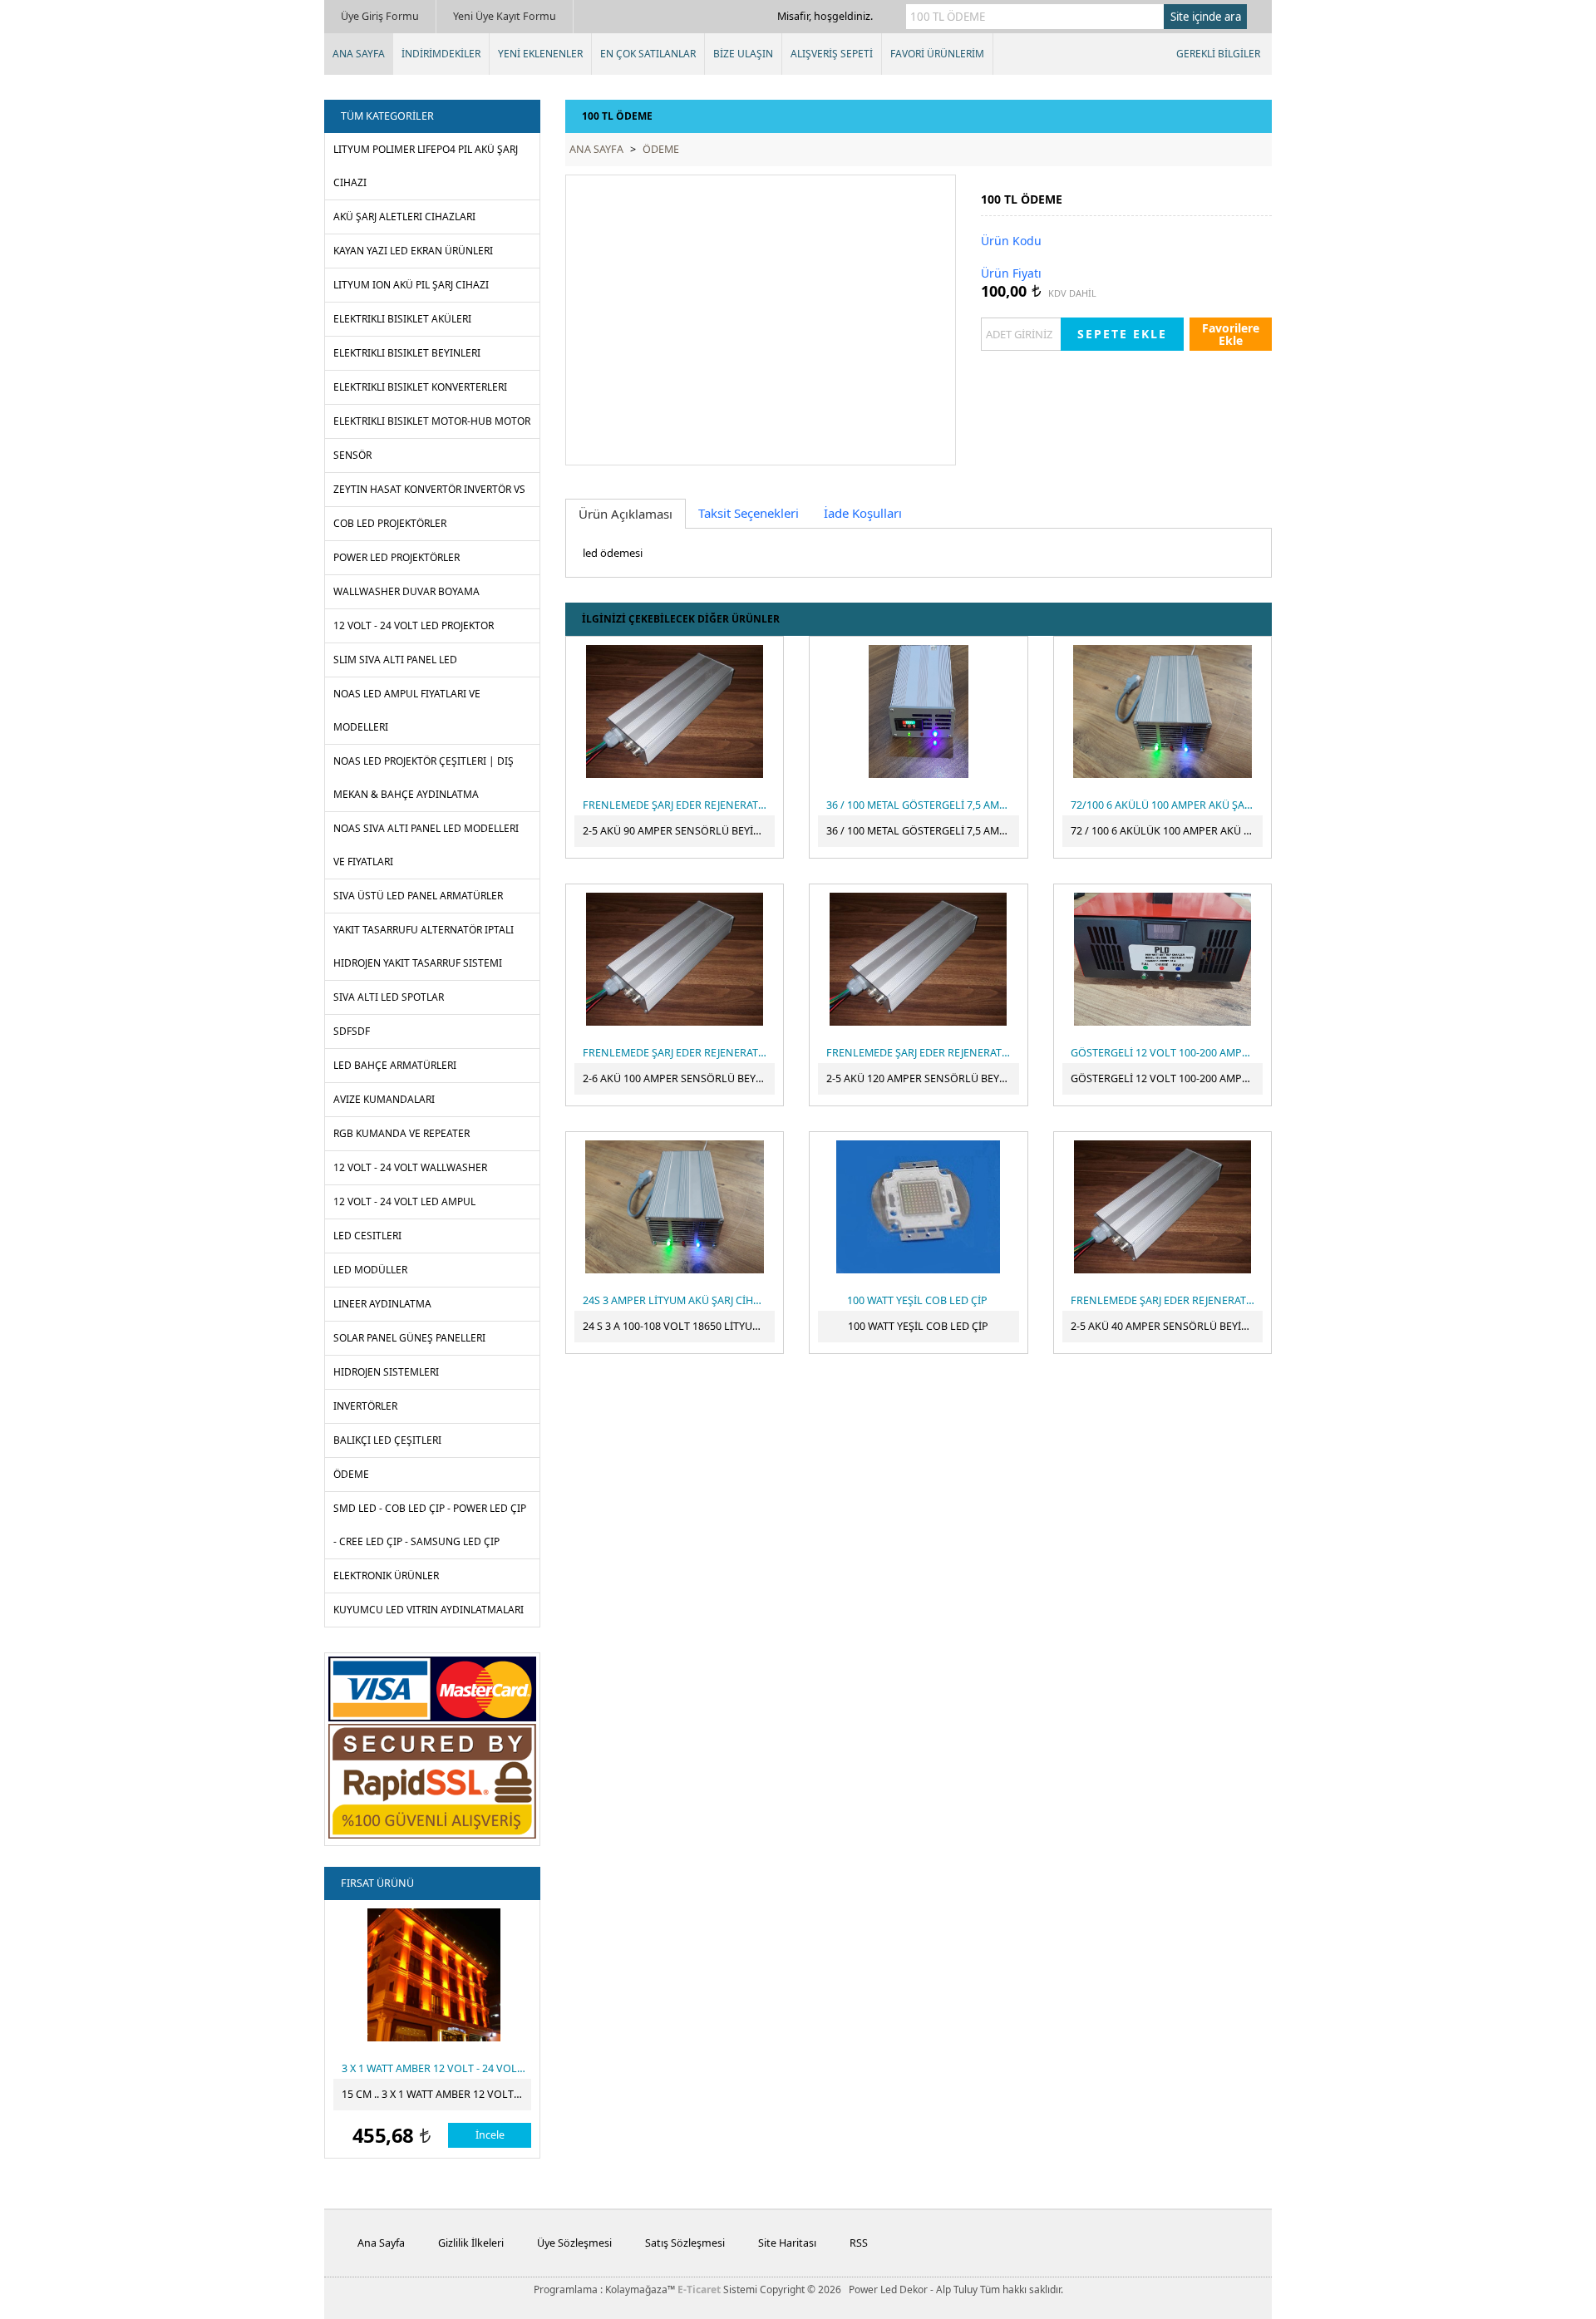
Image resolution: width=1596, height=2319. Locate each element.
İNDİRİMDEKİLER (441, 54)
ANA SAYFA (359, 54)
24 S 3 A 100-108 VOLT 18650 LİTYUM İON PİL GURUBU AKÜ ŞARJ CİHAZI (679, 1326)
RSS (859, 2243)
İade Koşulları (863, 513)
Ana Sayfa (381, 2243)
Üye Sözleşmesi (574, 2243)
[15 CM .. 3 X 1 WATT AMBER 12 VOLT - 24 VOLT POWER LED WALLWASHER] (433, 1975)
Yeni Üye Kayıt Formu (505, 16)
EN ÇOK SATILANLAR (648, 54)
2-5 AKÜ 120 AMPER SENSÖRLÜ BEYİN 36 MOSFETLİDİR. (922, 1078)
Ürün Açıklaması (626, 514)
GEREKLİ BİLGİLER (1218, 54)
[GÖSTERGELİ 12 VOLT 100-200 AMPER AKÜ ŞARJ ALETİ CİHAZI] (1163, 959)
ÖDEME (661, 149)
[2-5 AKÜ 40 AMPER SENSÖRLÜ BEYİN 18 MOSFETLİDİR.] (1163, 1207)
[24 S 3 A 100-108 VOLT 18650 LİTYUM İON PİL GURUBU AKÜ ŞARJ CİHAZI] (675, 1207)
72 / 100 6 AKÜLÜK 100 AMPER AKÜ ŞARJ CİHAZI (1167, 831)
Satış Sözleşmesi (685, 2243)
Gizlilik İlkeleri (471, 2243)
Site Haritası (787, 2243)
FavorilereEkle (1231, 334)
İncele (490, 2135)
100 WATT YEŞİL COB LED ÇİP (918, 1326)
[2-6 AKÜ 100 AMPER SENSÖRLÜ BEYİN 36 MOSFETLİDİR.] (675, 959)
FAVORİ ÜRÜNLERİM (937, 54)
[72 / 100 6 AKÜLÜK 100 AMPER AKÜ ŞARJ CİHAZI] (1163, 711)
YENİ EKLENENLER (540, 54)
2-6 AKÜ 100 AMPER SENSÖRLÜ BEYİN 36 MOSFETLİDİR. (679, 1078)
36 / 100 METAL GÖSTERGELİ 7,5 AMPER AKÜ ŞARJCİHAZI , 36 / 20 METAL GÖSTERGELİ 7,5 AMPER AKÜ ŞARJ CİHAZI (922, 831)
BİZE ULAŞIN (743, 54)
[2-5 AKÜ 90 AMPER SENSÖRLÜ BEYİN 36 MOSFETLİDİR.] (675, 711)
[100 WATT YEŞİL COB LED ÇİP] (918, 1207)
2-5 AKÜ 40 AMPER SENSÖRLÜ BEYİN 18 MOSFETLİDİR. (1167, 1326)
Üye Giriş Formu (380, 16)
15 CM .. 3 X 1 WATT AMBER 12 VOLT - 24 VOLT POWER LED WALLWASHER (436, 2094)
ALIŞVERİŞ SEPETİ (832, 54)
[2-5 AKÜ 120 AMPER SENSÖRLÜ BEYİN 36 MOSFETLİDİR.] (918, 959)
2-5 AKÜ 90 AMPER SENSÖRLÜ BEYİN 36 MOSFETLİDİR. (679, 831)
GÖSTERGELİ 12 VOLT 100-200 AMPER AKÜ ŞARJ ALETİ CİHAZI (1167, 1078)
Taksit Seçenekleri (749, 513)
